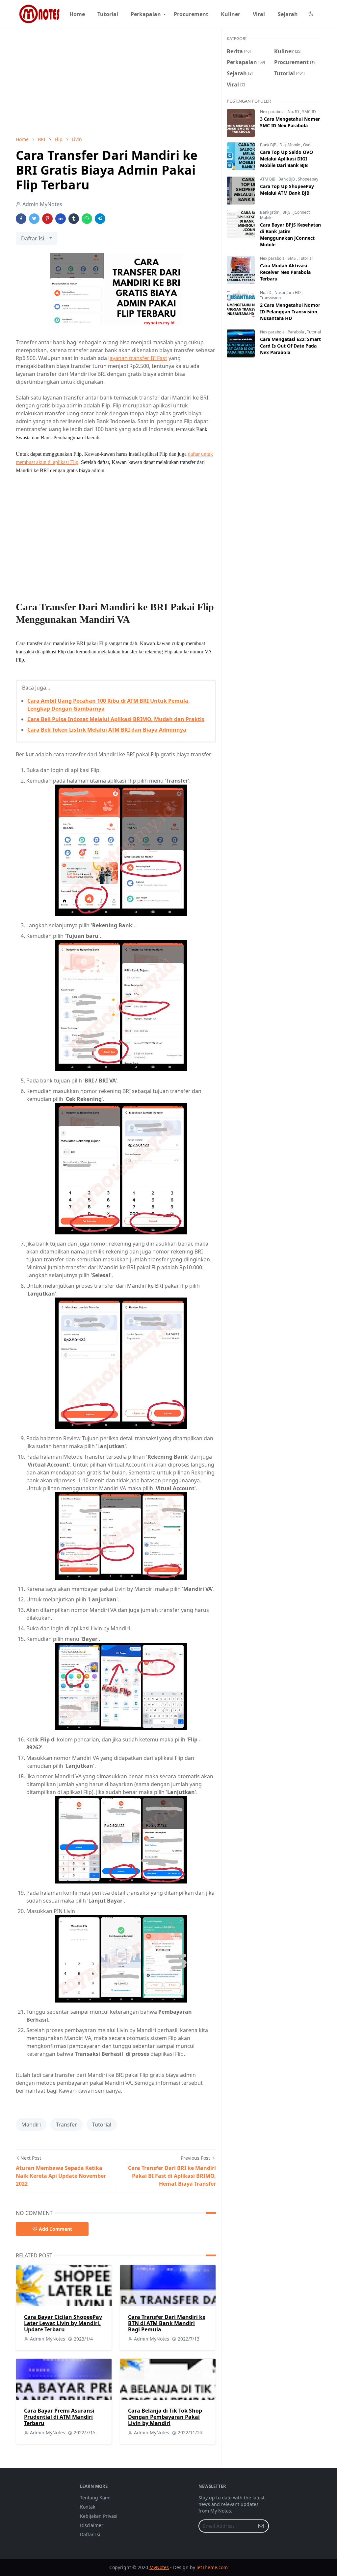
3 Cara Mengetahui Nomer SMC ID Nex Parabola (290, 122)
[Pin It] (47, 219)
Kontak (88, 2507)
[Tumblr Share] (74, 219)
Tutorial (102, 2125)
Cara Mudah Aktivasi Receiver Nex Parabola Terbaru (285, 272)
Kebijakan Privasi (99, 2516)
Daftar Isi (90, 2534)
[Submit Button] (261, 2526)
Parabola (296, 332)
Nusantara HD (288, 292)
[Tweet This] (34, 219)
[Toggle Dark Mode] (311, 14)
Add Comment (55, 2229)
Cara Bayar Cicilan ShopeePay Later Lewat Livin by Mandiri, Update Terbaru (63, 2323)
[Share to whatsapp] (87, 219)
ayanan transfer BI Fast (138, 358)
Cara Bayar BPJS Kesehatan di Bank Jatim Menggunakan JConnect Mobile (290, 235)
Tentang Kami (95, 2498)
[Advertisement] (116, 82)
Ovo (307, 145)
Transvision (270, 298)
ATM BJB (268, 179)
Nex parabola (273, 112)
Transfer (66, 2125)
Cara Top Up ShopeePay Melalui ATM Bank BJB (287, 190)
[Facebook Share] (21, 219)
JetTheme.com (212, 2567)
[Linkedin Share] (61, 219)
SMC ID (309, 112)
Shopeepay (308, 179)
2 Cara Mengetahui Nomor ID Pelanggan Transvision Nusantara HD (290, 312)
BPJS (287, 212)
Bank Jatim (270, 212)
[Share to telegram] (100, 219)
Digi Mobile (290, 145)
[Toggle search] (319, 14)
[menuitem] (77, 14)
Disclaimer (92, 2525)
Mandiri (31, 2125)
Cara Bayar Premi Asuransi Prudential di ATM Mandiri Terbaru (59, 2417)
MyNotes (159, 2567)
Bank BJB (269, 145)
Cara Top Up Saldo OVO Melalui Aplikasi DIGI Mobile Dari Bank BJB (286, 159)
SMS (292, 258)
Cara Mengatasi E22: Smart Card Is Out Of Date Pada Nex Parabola (290, 346)
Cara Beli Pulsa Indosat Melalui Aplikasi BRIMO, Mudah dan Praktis (116, 719)
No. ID (294, 112)
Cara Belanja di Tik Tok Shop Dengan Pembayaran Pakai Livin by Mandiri (165, 2417)
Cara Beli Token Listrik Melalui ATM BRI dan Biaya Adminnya (107, 730)
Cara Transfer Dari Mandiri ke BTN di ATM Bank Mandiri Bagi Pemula (167, 2323)
